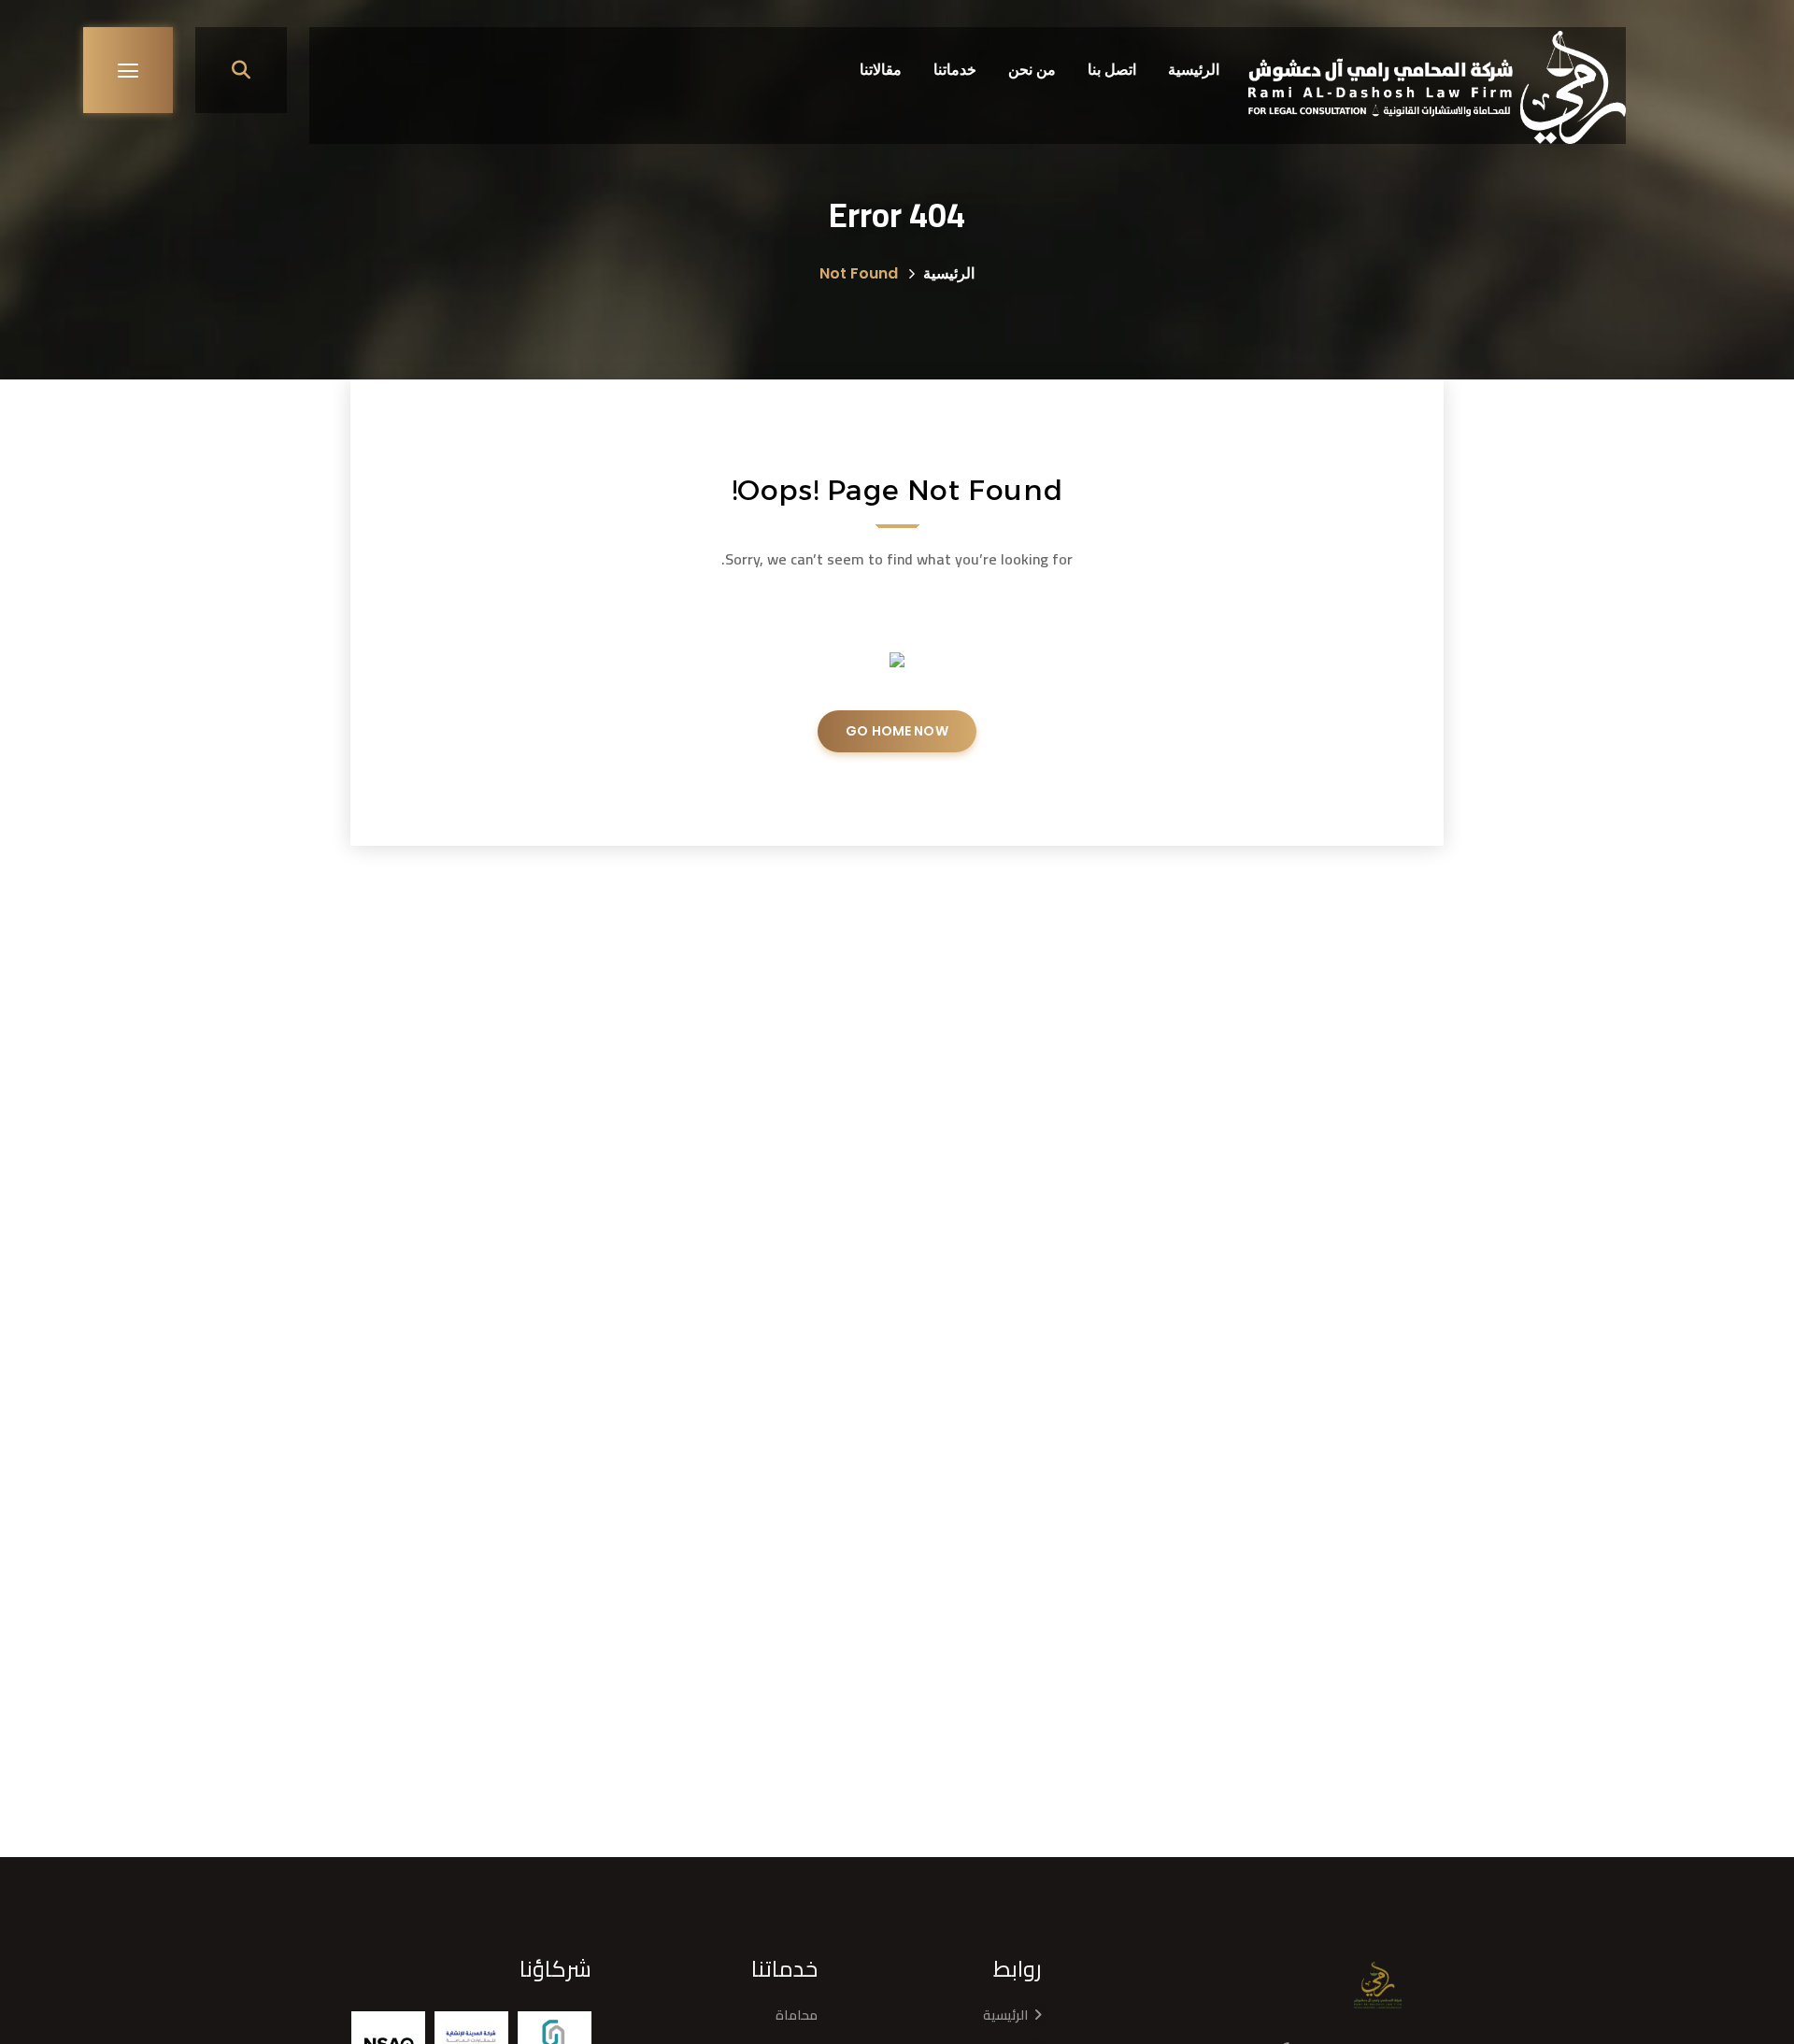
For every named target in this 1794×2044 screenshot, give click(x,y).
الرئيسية (949, 273)
